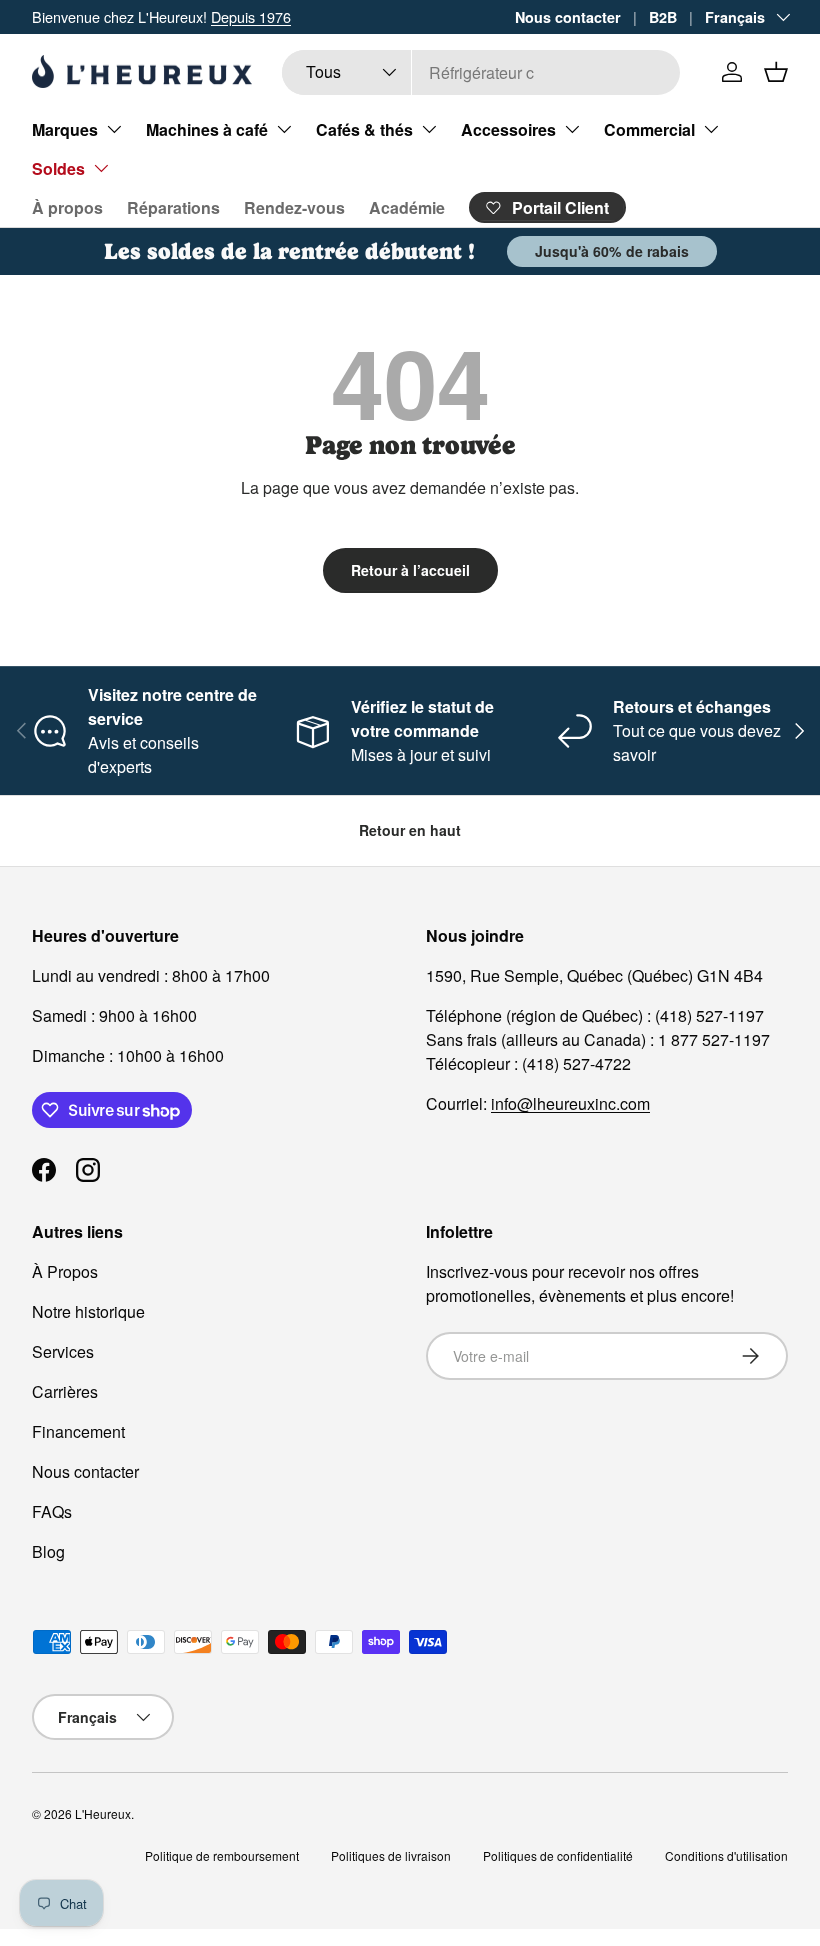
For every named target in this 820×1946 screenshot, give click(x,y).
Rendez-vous (294, 207)
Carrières (65, 1391)
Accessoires (508, 129)
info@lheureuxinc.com (570, 1103)
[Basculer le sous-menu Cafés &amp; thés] (429, 129)
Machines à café (207, 129)
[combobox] (481, 72)
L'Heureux (103, 1813)
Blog (48, 1551)
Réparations (173, 207)
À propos (67, 207)
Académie (407, 207)
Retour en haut (410, 830)
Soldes (58, 168)
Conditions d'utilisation (726, 1855)
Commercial (649, 129)
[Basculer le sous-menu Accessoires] (572, 129)
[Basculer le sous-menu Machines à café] (284, 129)
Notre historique (88, 1311)
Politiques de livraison (391, 1855)
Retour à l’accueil (410, 570)
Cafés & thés (364, 129)
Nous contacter (568, 17)
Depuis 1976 (251, 16)
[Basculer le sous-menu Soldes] (101, 168)
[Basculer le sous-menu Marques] (114, 129)
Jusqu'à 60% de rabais (612, 251)
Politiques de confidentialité (558, 1855)
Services (63, 1351)
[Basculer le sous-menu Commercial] (711, 129)
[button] (776, 72)
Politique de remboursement (222, 1855)
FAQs (52, 1511)
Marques (65, 129)
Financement (78, 1431)
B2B (663, 17)
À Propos (65, 1271)
